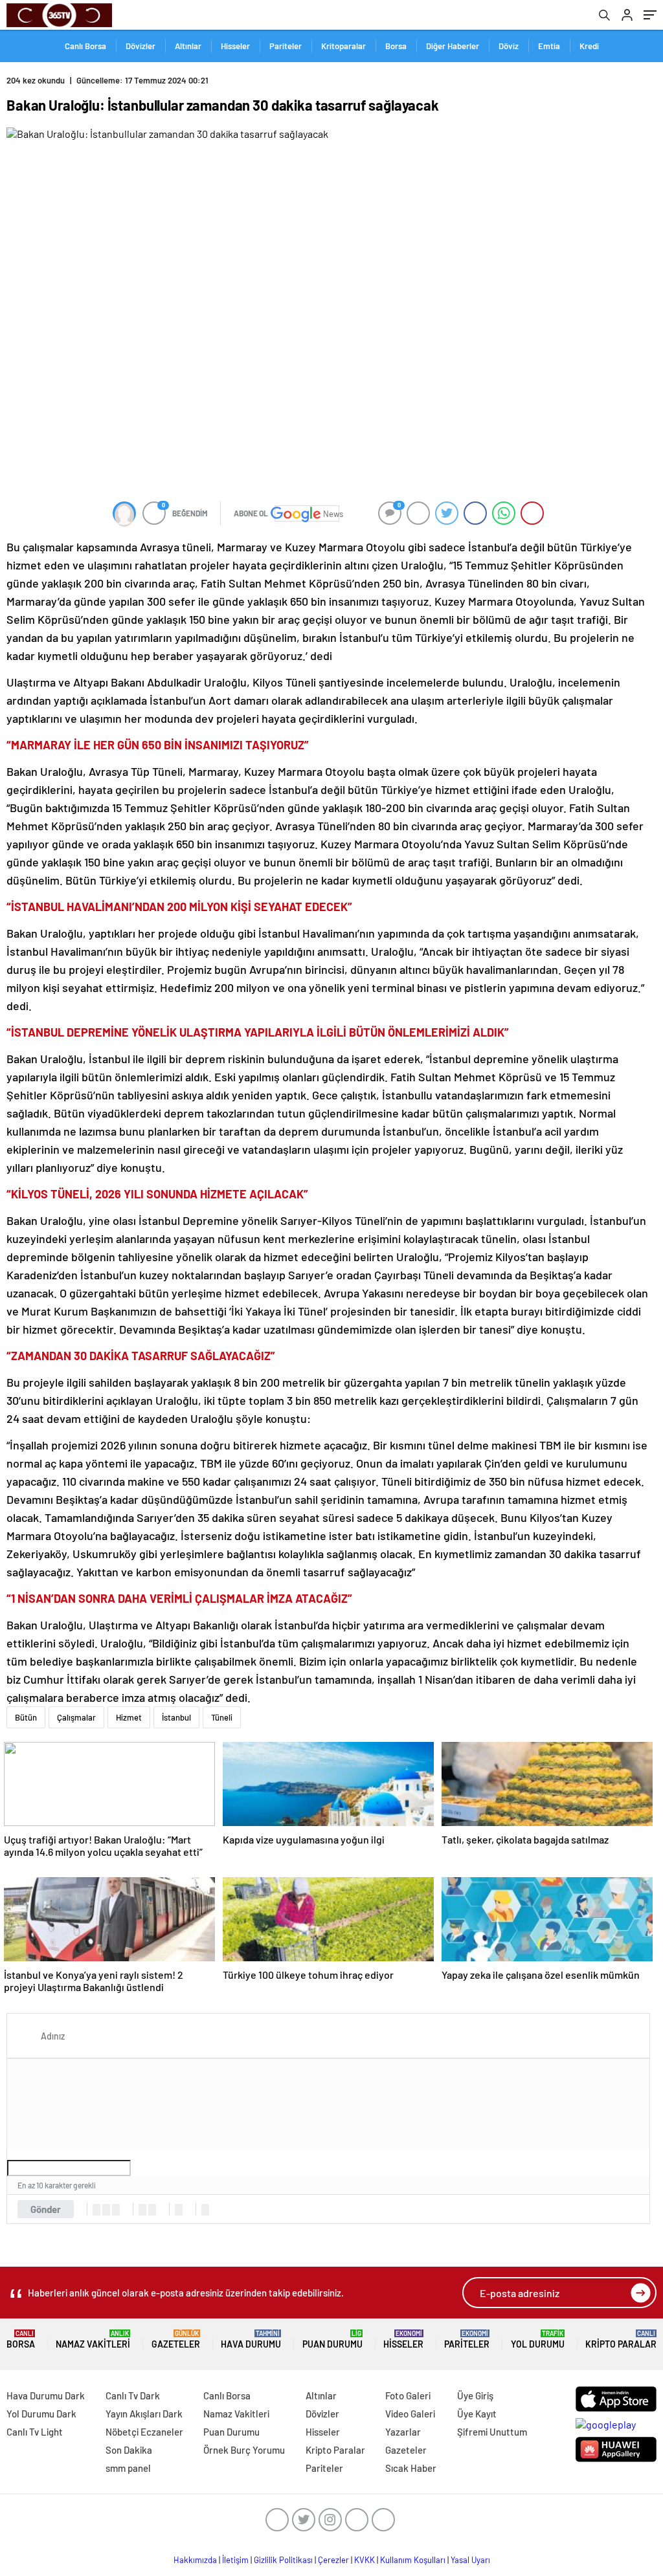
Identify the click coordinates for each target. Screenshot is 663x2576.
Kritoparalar (343, 46)
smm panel (128, 2468)
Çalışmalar (76, 1717)
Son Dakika (129, 2450)
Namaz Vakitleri (93, 2339)
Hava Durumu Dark (46, 2395)
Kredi (589, 46)
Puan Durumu (332, 2339)
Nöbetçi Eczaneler (144, 2432)
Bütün (26, 1717)
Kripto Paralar (621, 2339)
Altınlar (188, 46)
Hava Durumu (251, 2339)
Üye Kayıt (477, 2414)
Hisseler (235, 46)
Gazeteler (176, 2339)
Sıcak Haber (411, 2468)
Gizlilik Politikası (283, 2560)
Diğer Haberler (453, 46)
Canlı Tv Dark (133, 2395)
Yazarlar (403, 2432)
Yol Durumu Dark (41, 2414)
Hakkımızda (195, 2560)
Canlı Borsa (85, 46)
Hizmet (129, 1717)
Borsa (396, 46)
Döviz (509, 46)
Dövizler (140, 46)
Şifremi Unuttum (492, 2432)
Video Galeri (410, 2414)
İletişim (235, 2560)
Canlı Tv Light (35, 2432)
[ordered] (142, 2210)
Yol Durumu (538, 2339)
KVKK (365, 2560)
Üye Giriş (475, 2395)
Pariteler (286, 46)
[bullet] (152, 2210)
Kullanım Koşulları (413, 2560)
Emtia (549, 46)
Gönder (46, 2209)
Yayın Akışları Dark (144, 2414)
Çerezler (333, 2560)
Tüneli (222, 1717)
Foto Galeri (408, 2395)
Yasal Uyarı (470, 2560)
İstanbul (176, 1717)
